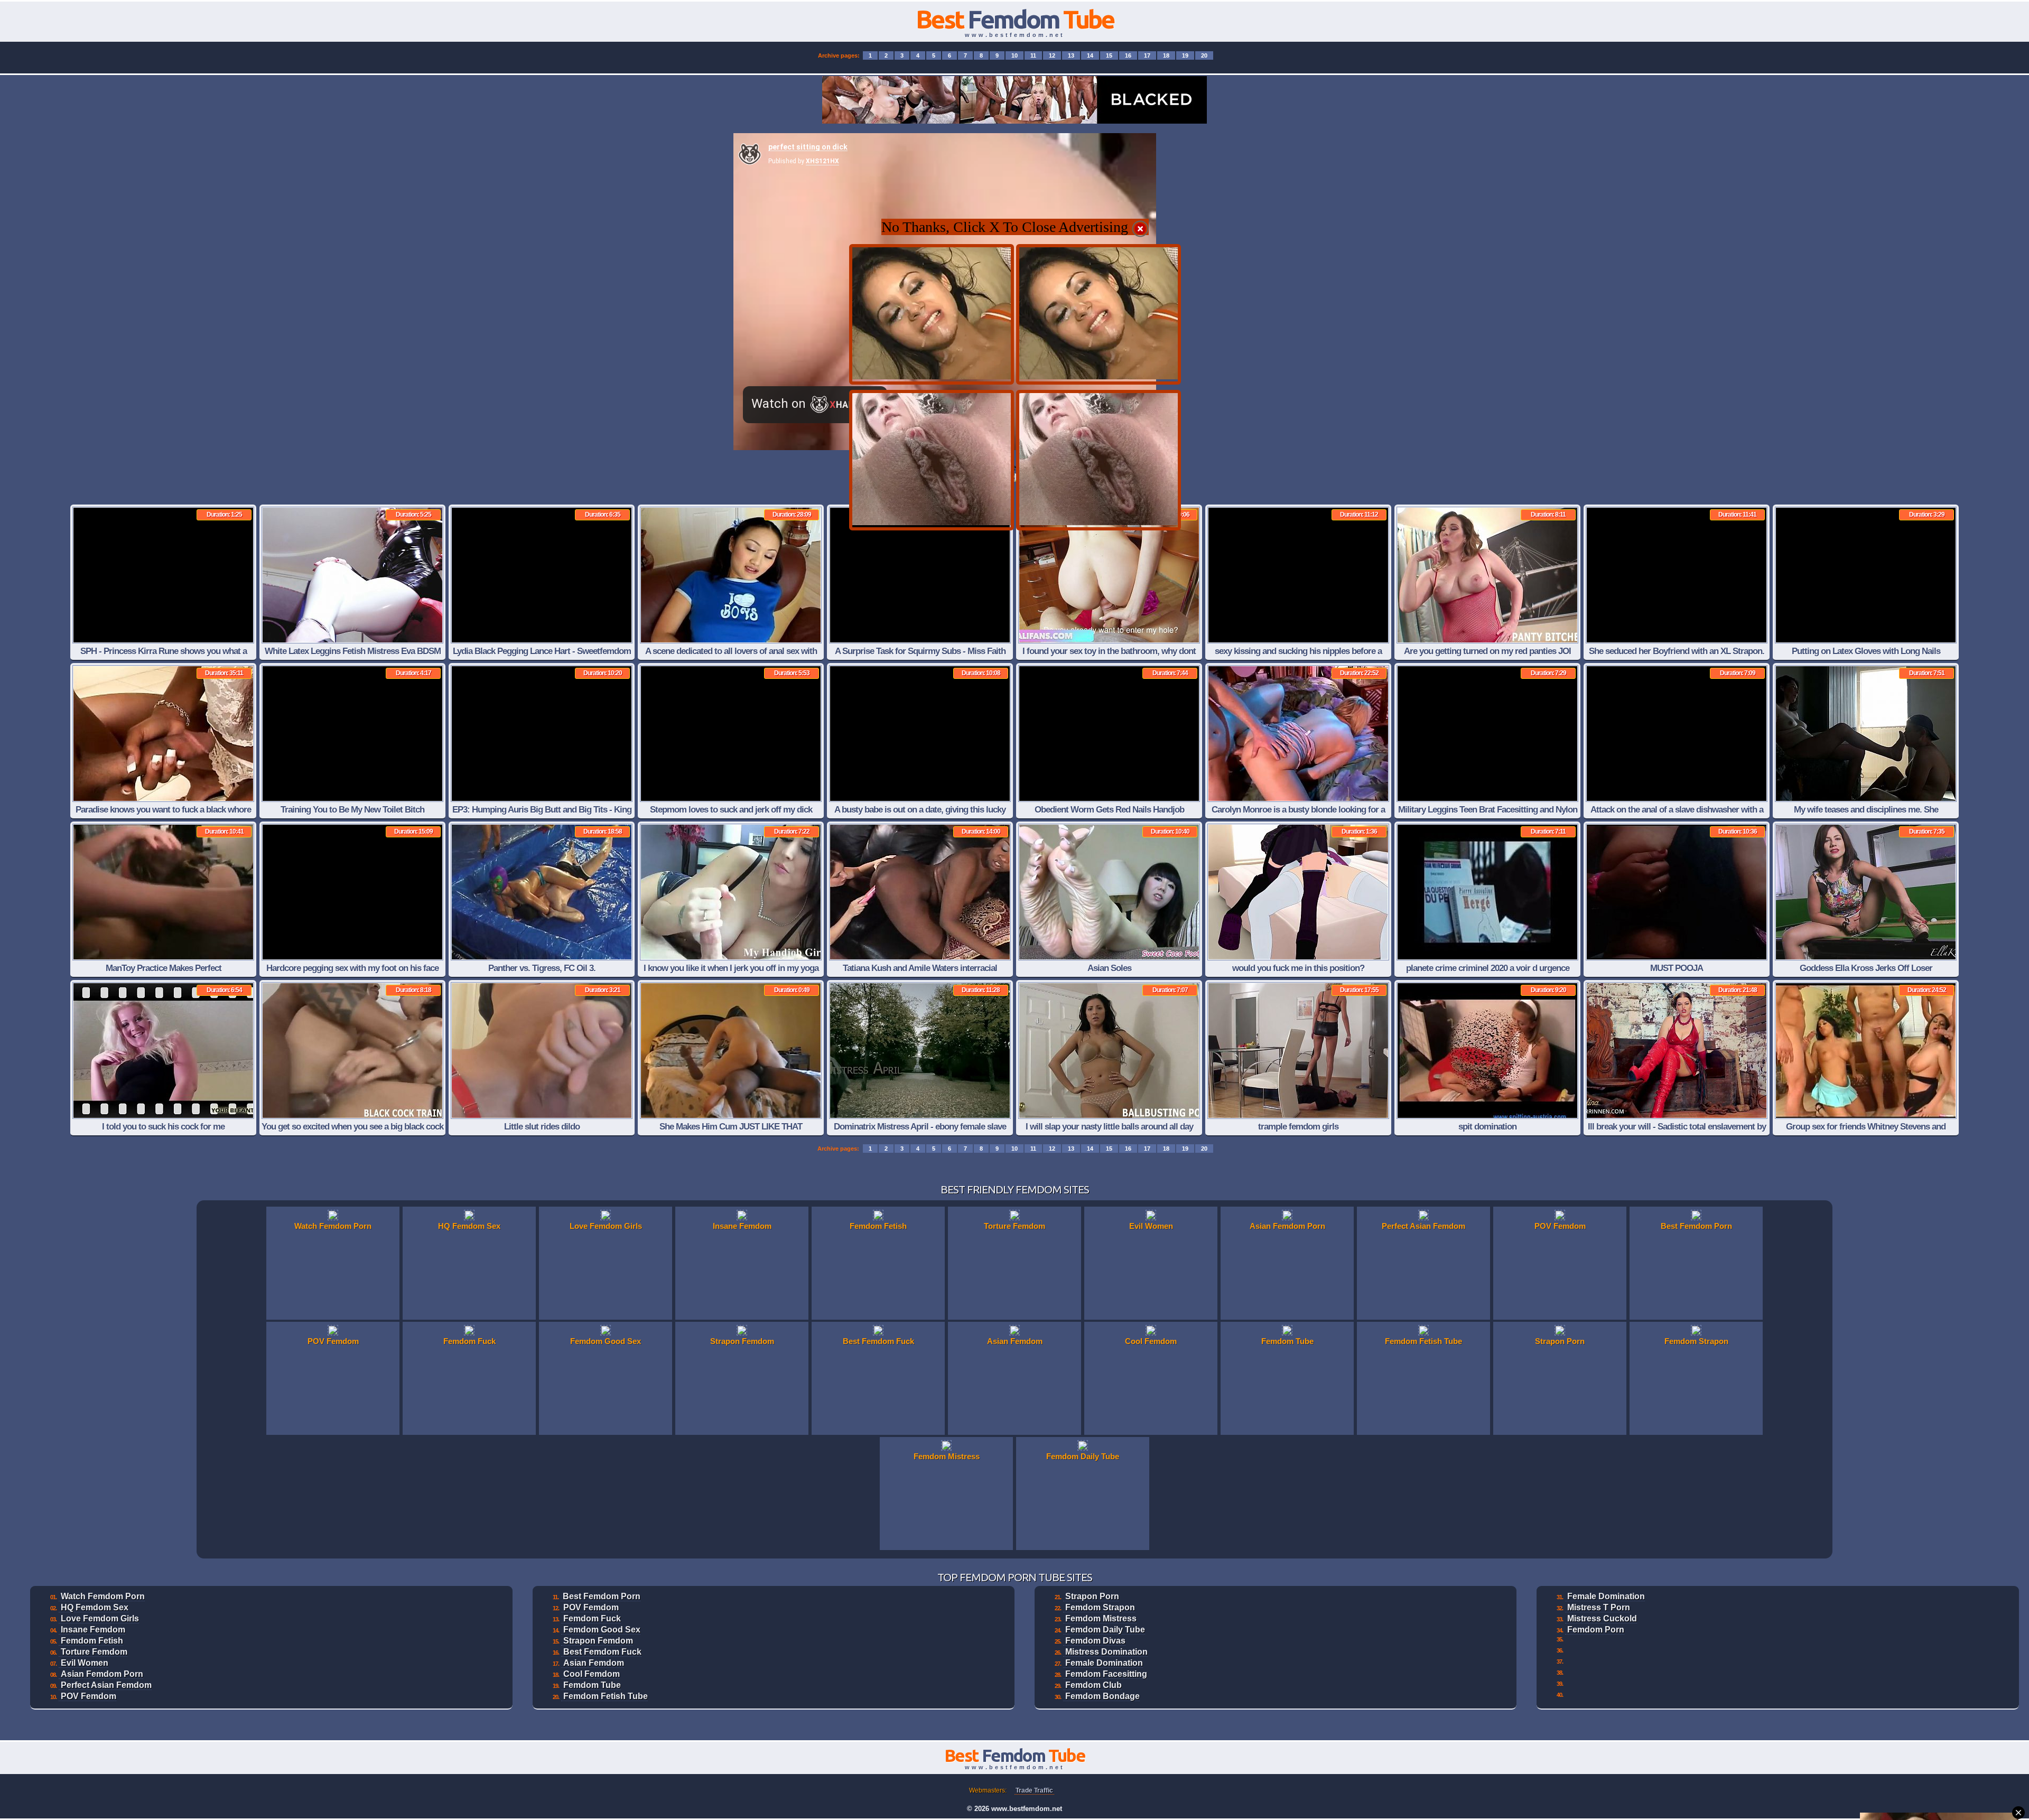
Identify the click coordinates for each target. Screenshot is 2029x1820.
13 (1071, 55)
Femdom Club (1093, 1685)
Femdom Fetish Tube (606, 1696)
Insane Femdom (93, 1630)
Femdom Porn (1596, 1630)
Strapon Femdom (598, 1641)
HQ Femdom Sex (95, 1607)
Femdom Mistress (1101, 1618)
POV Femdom (89, 1696)
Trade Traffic (1034, 1790)
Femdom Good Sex (602, 1630)
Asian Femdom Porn (102, 1674)
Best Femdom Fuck (602, 1652)
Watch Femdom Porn (103, 1596)
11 (1033, 55)
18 (1166, 55)
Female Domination (1104, 1663)
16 (1128, 55)
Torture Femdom (94, 1652)
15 (1109, 55)
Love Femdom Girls (100, 1618)
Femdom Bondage (1102, 1696)
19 (1185, 55)
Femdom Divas (1095, 1641)
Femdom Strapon (1100, 1607)
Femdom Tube (592, 1685)
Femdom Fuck (592, 1618)
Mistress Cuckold (1602, 1618)
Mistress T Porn (1599, 1607)
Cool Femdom (592, 1674)
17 (1147, 55)
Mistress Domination (1106, 1652)
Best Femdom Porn (602, 1596)
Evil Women (85, 1663)
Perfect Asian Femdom (106, 1685)
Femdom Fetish (92, 1641)
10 (1015, 55)
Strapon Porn (1092, 1596)
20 (1204, 55)
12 (1052, 55)
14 (1090, 55)
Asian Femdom (594, 1663)
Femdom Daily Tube (1105, 1630)
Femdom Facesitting (1106, 1674)
